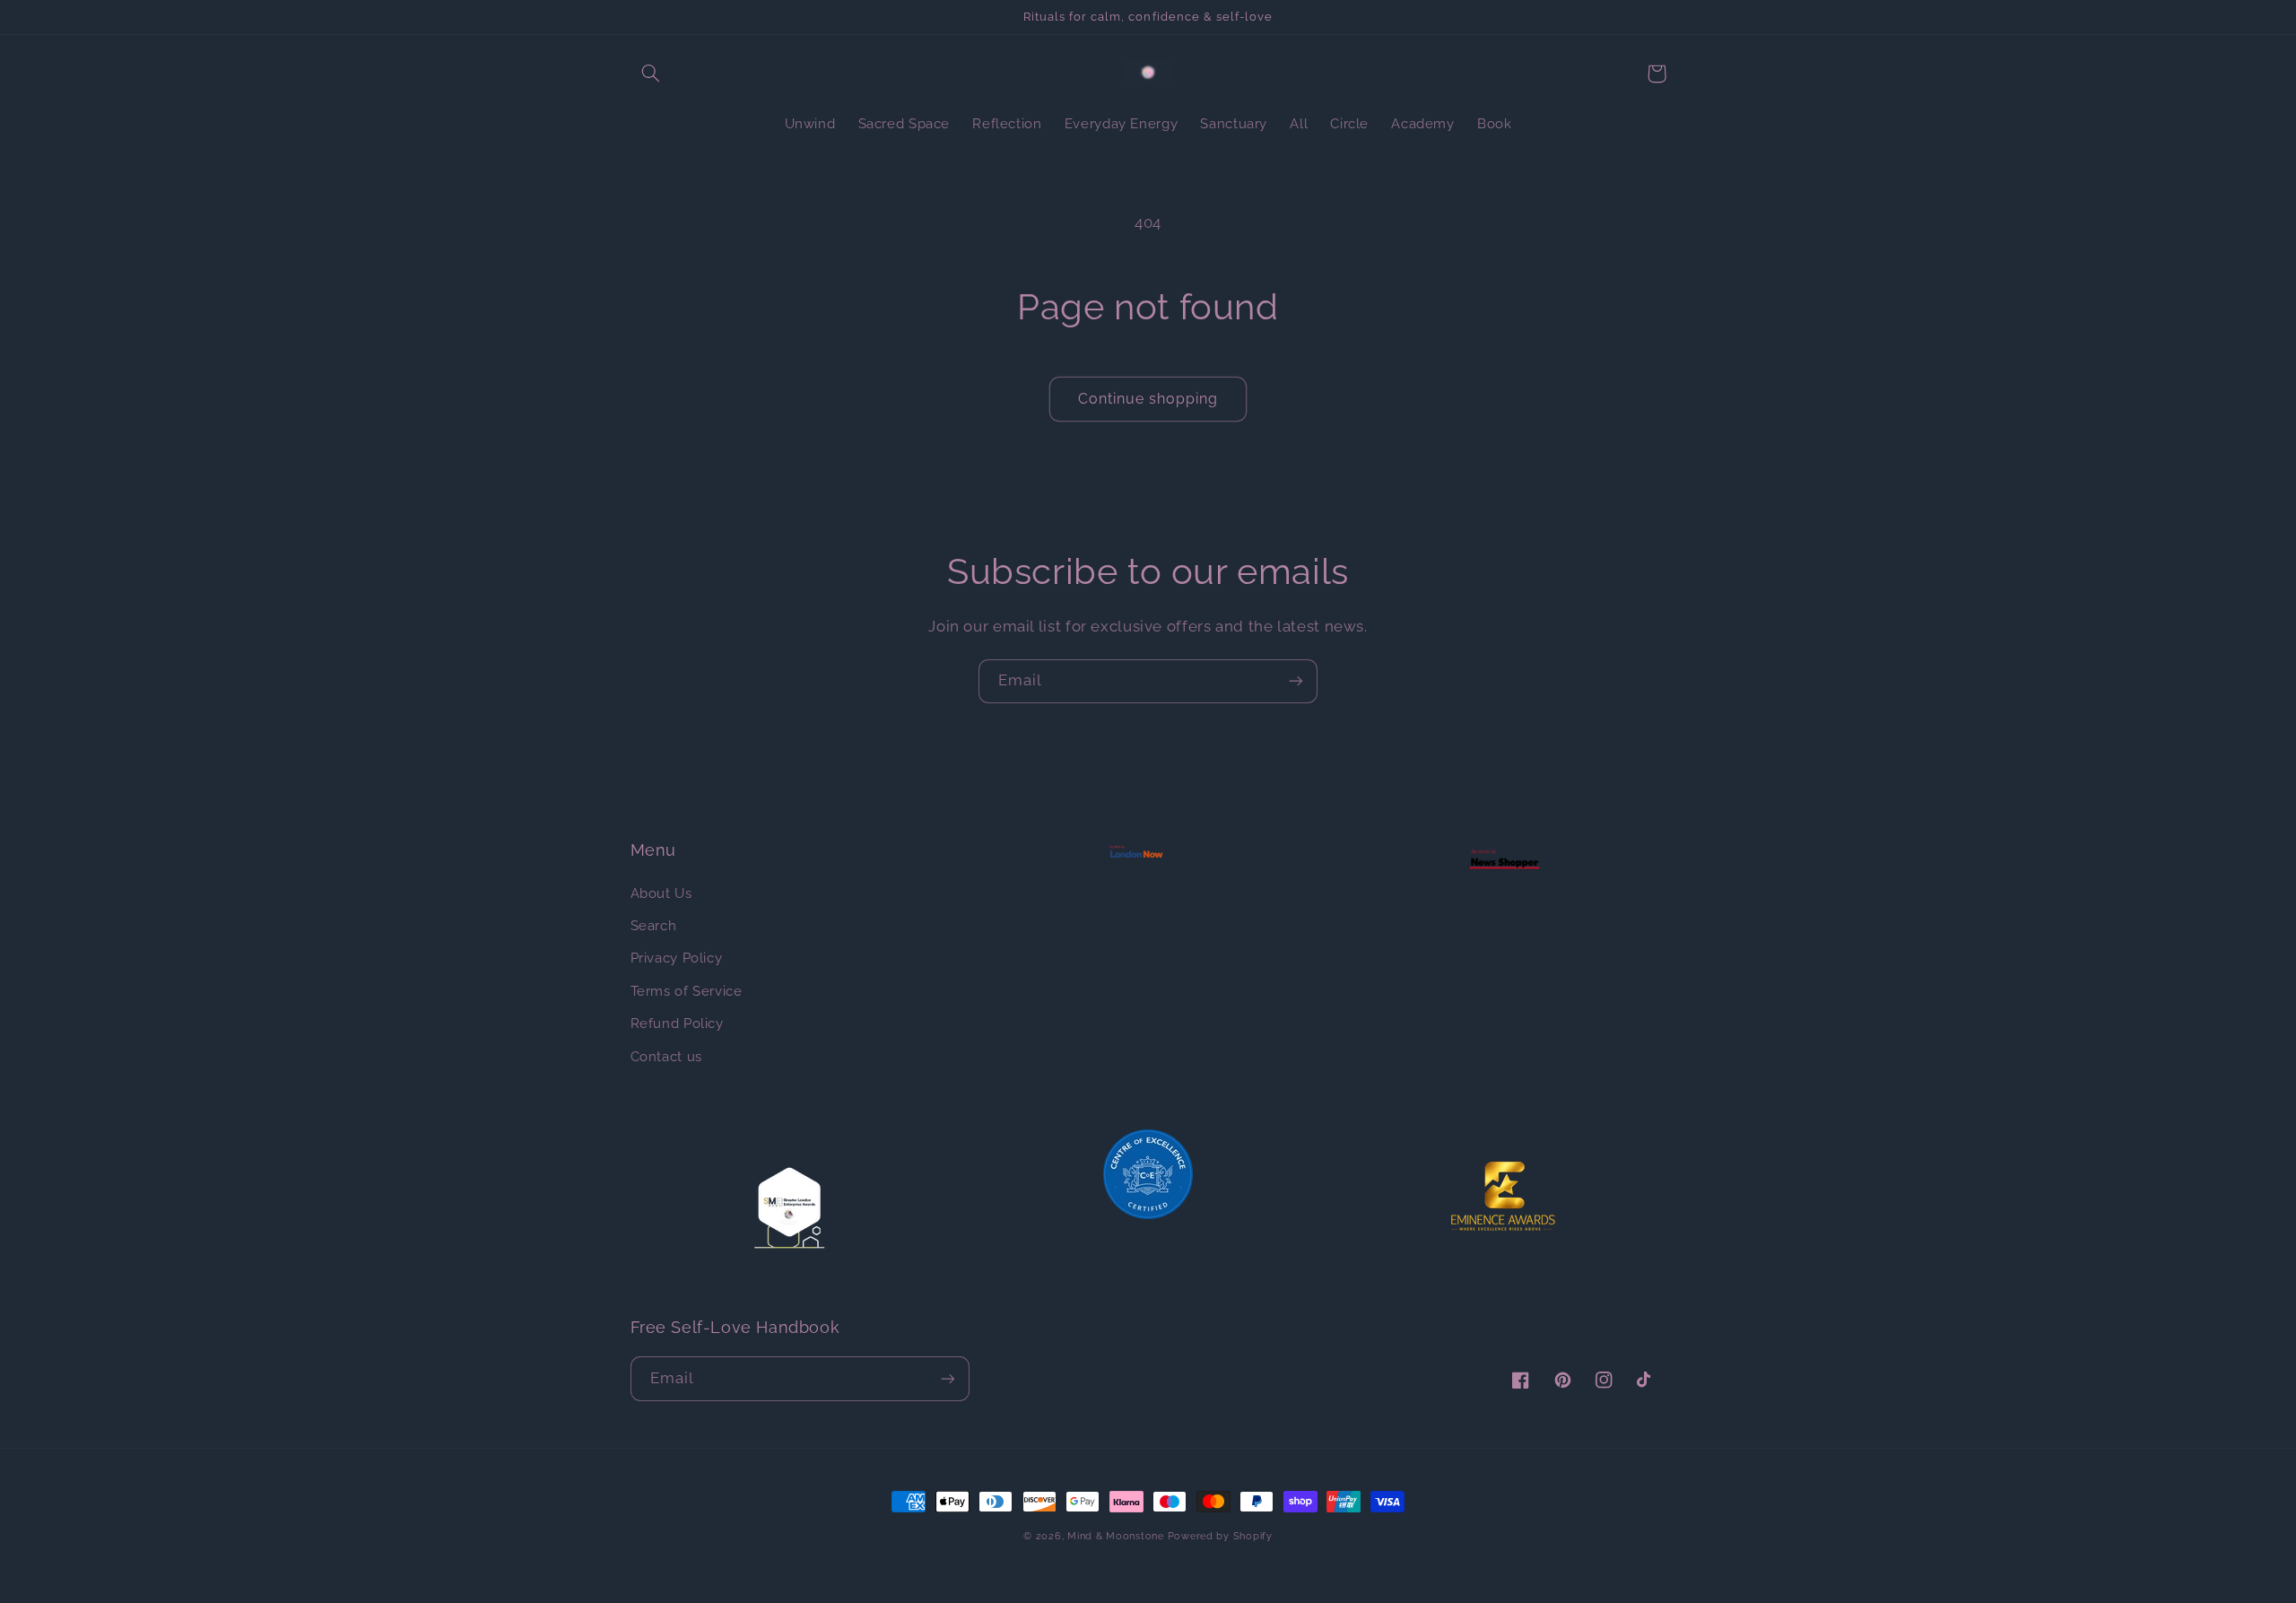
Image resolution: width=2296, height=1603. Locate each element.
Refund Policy (677, 1023)
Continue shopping (1148, 399)
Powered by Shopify (1220, 1536)
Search (654, 925)
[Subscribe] (1296, 681)
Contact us (666, 1056)
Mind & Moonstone (1116, 1536)
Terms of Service (687, 991)
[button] (651, 74)
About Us (661, 893)
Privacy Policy (677, 958)
